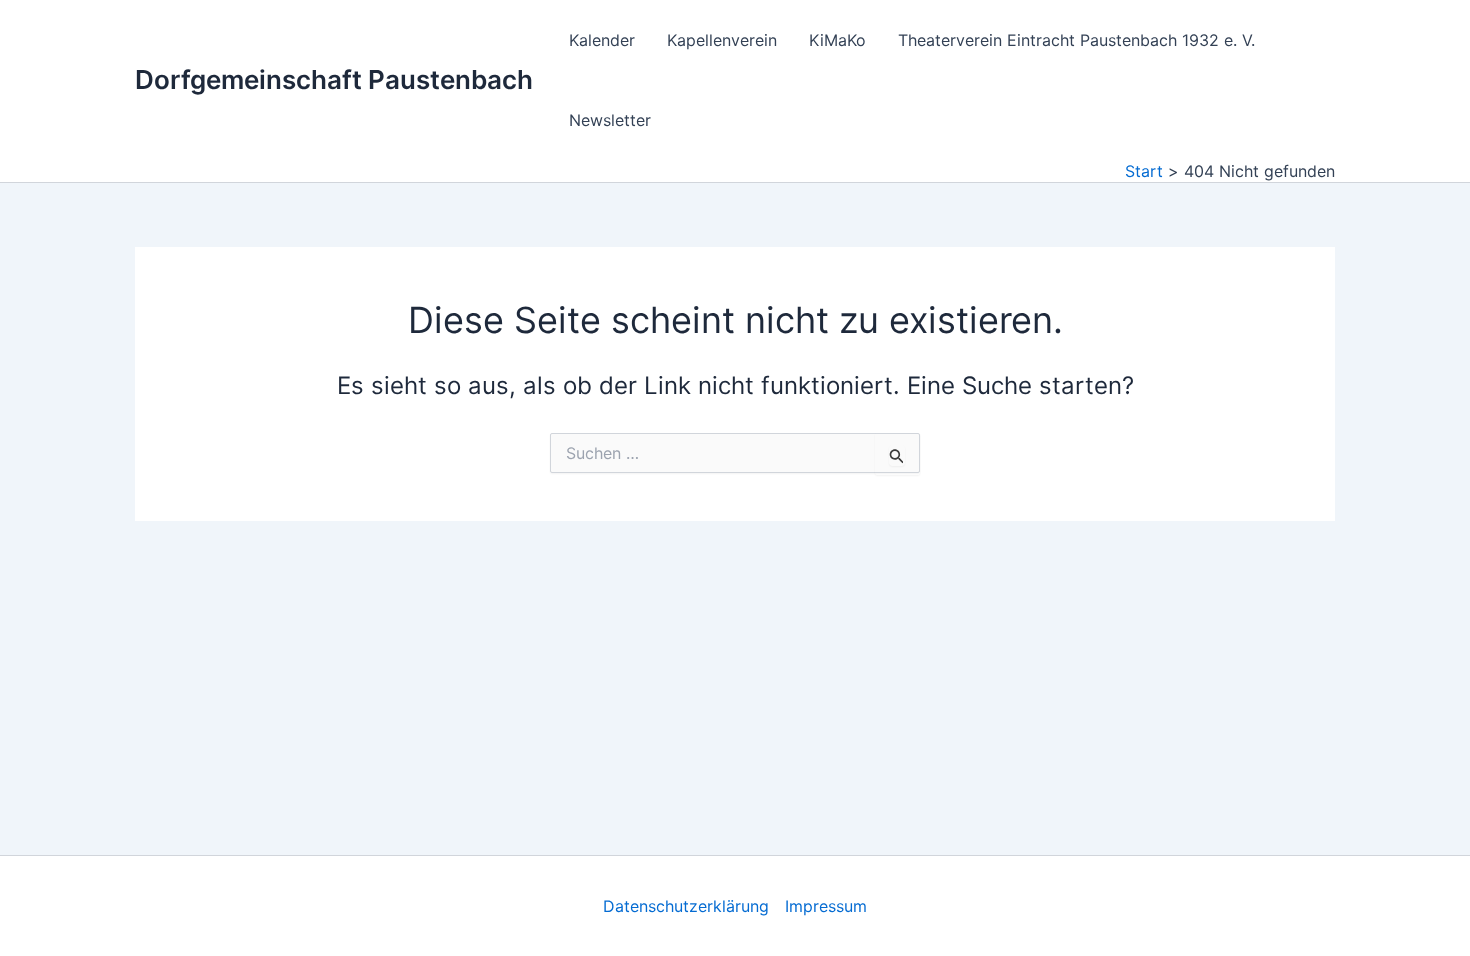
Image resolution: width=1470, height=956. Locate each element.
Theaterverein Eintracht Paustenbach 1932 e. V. (1076, 40)
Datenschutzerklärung (686, 906)
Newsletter (610, 120)
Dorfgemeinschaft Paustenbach (334, 79)
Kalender (602, 40)
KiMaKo (837, 40)
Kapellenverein (722, 40)
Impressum (826, 906)
